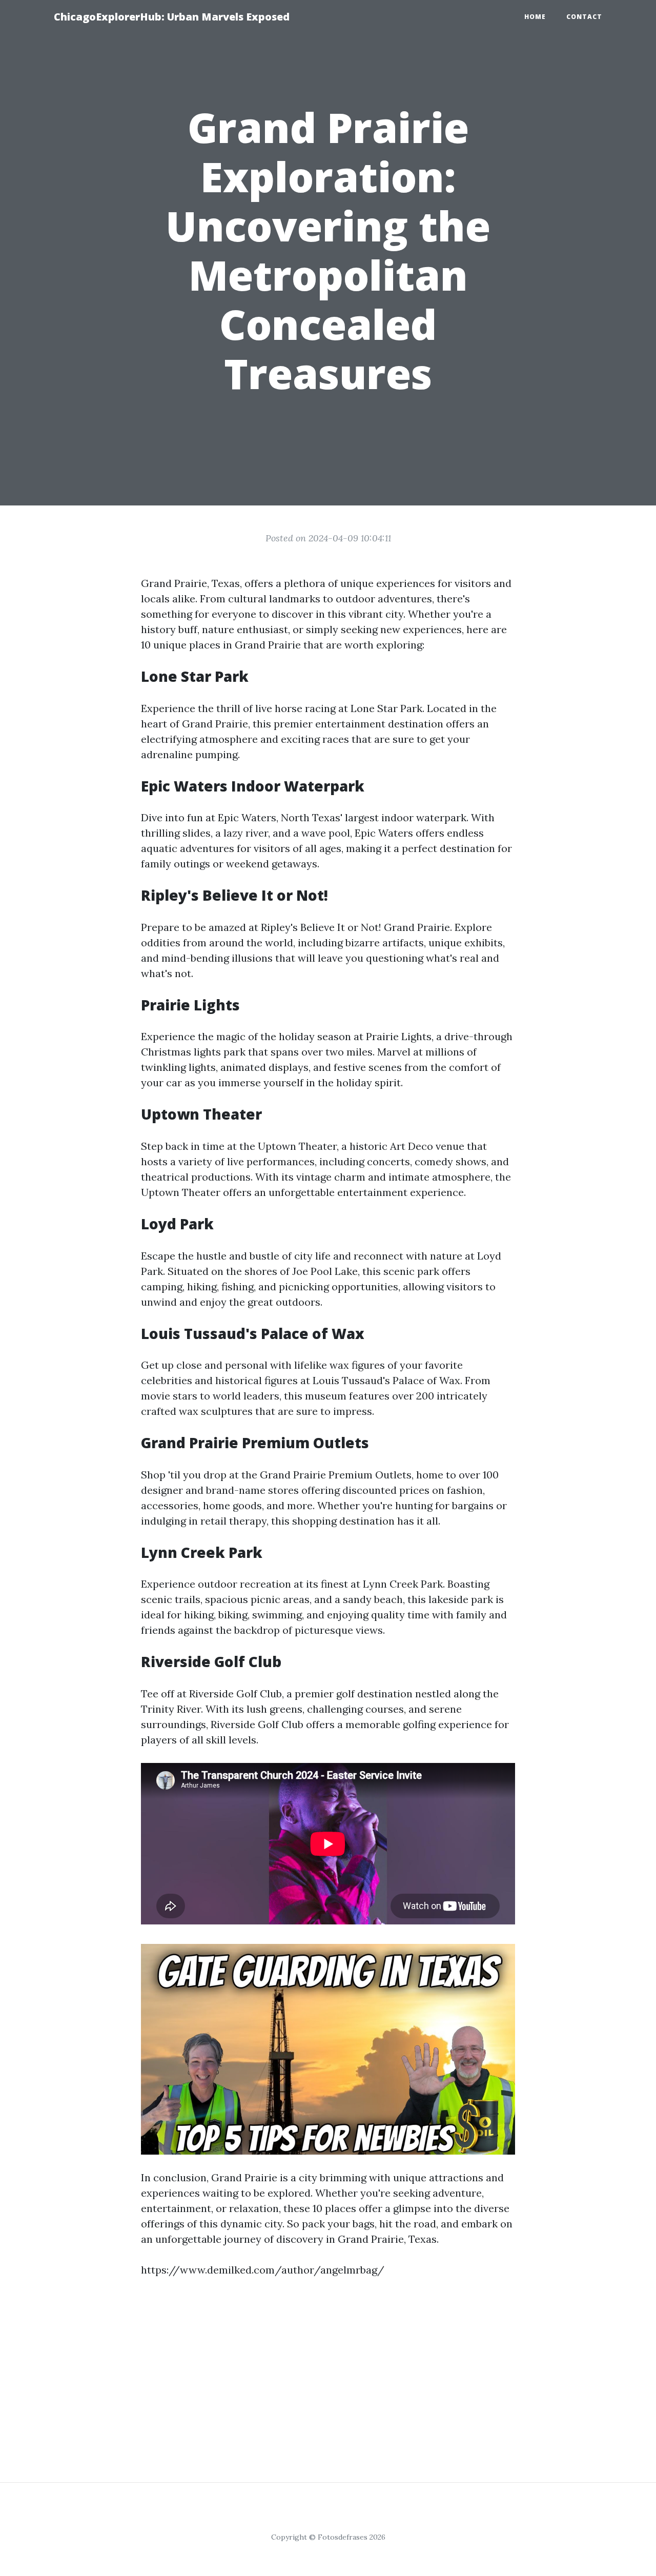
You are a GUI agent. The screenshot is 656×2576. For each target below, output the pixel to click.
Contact (584, 17)
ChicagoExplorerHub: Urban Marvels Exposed (172, 17)
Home (535, 17)
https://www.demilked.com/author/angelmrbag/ (263, 2270)
